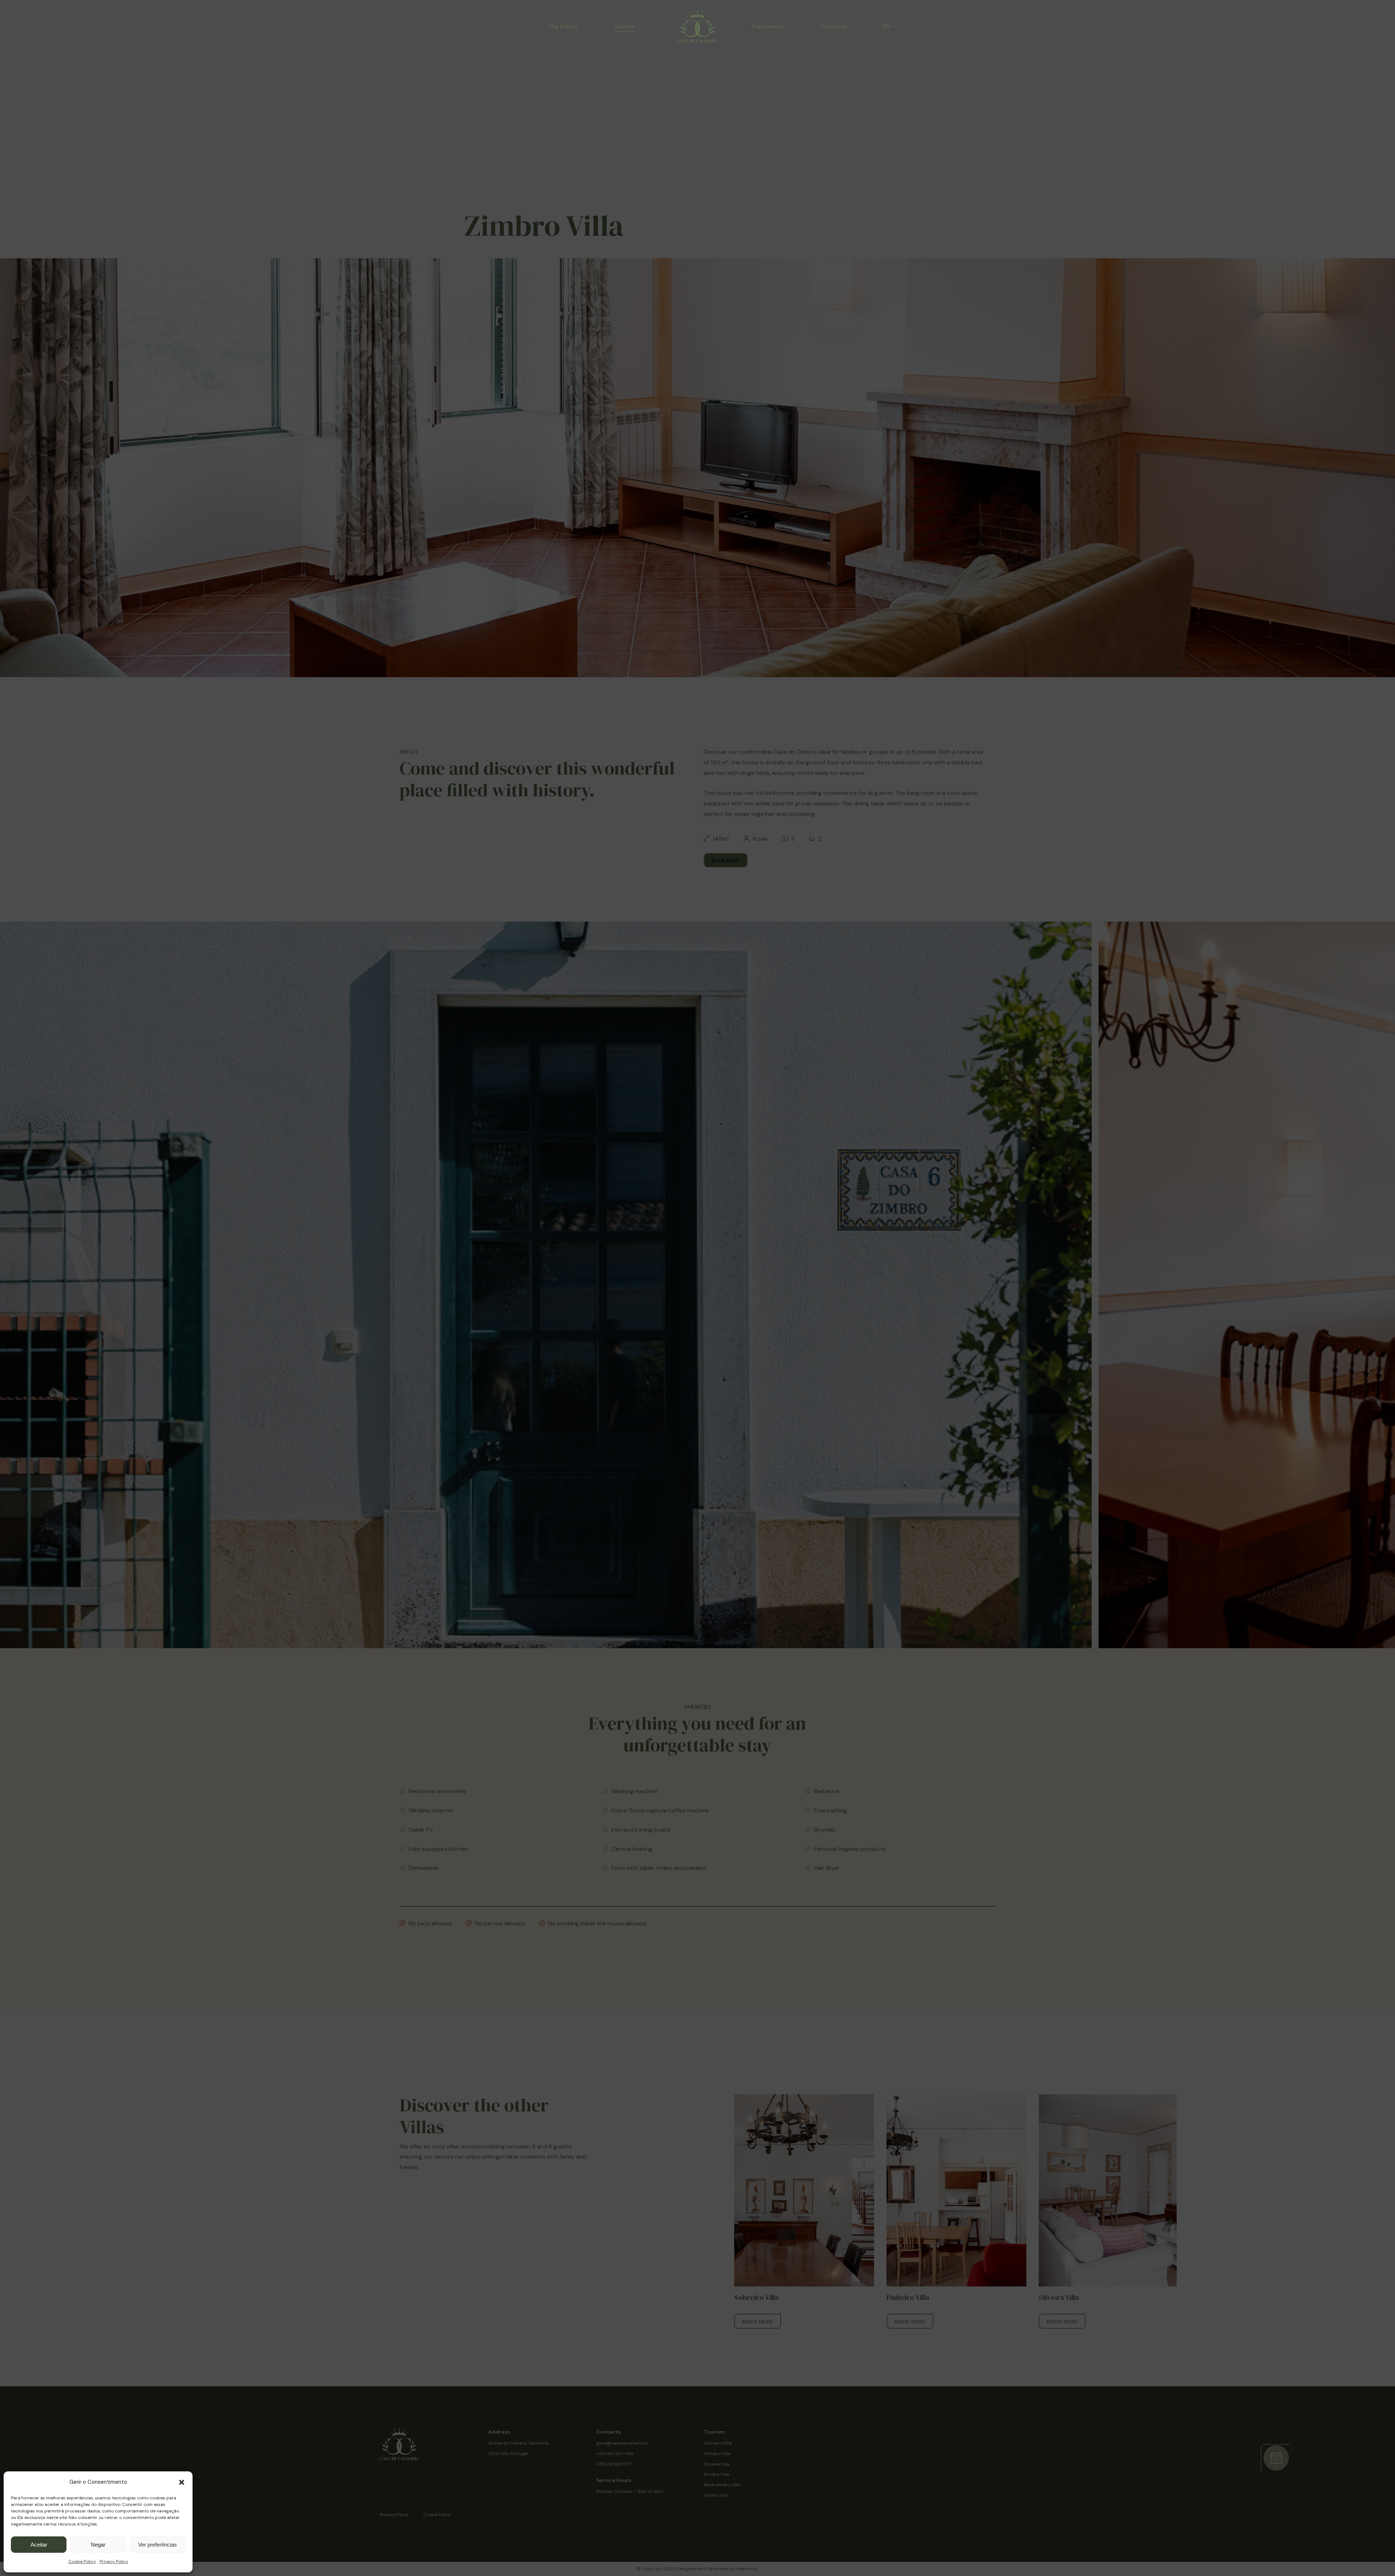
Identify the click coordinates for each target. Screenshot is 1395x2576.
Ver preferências (157, 2545)
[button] (182, 2482)
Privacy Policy (114, 2561)
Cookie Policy (82, 2561)
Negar (98, 2545)
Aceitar (39, 2545)
